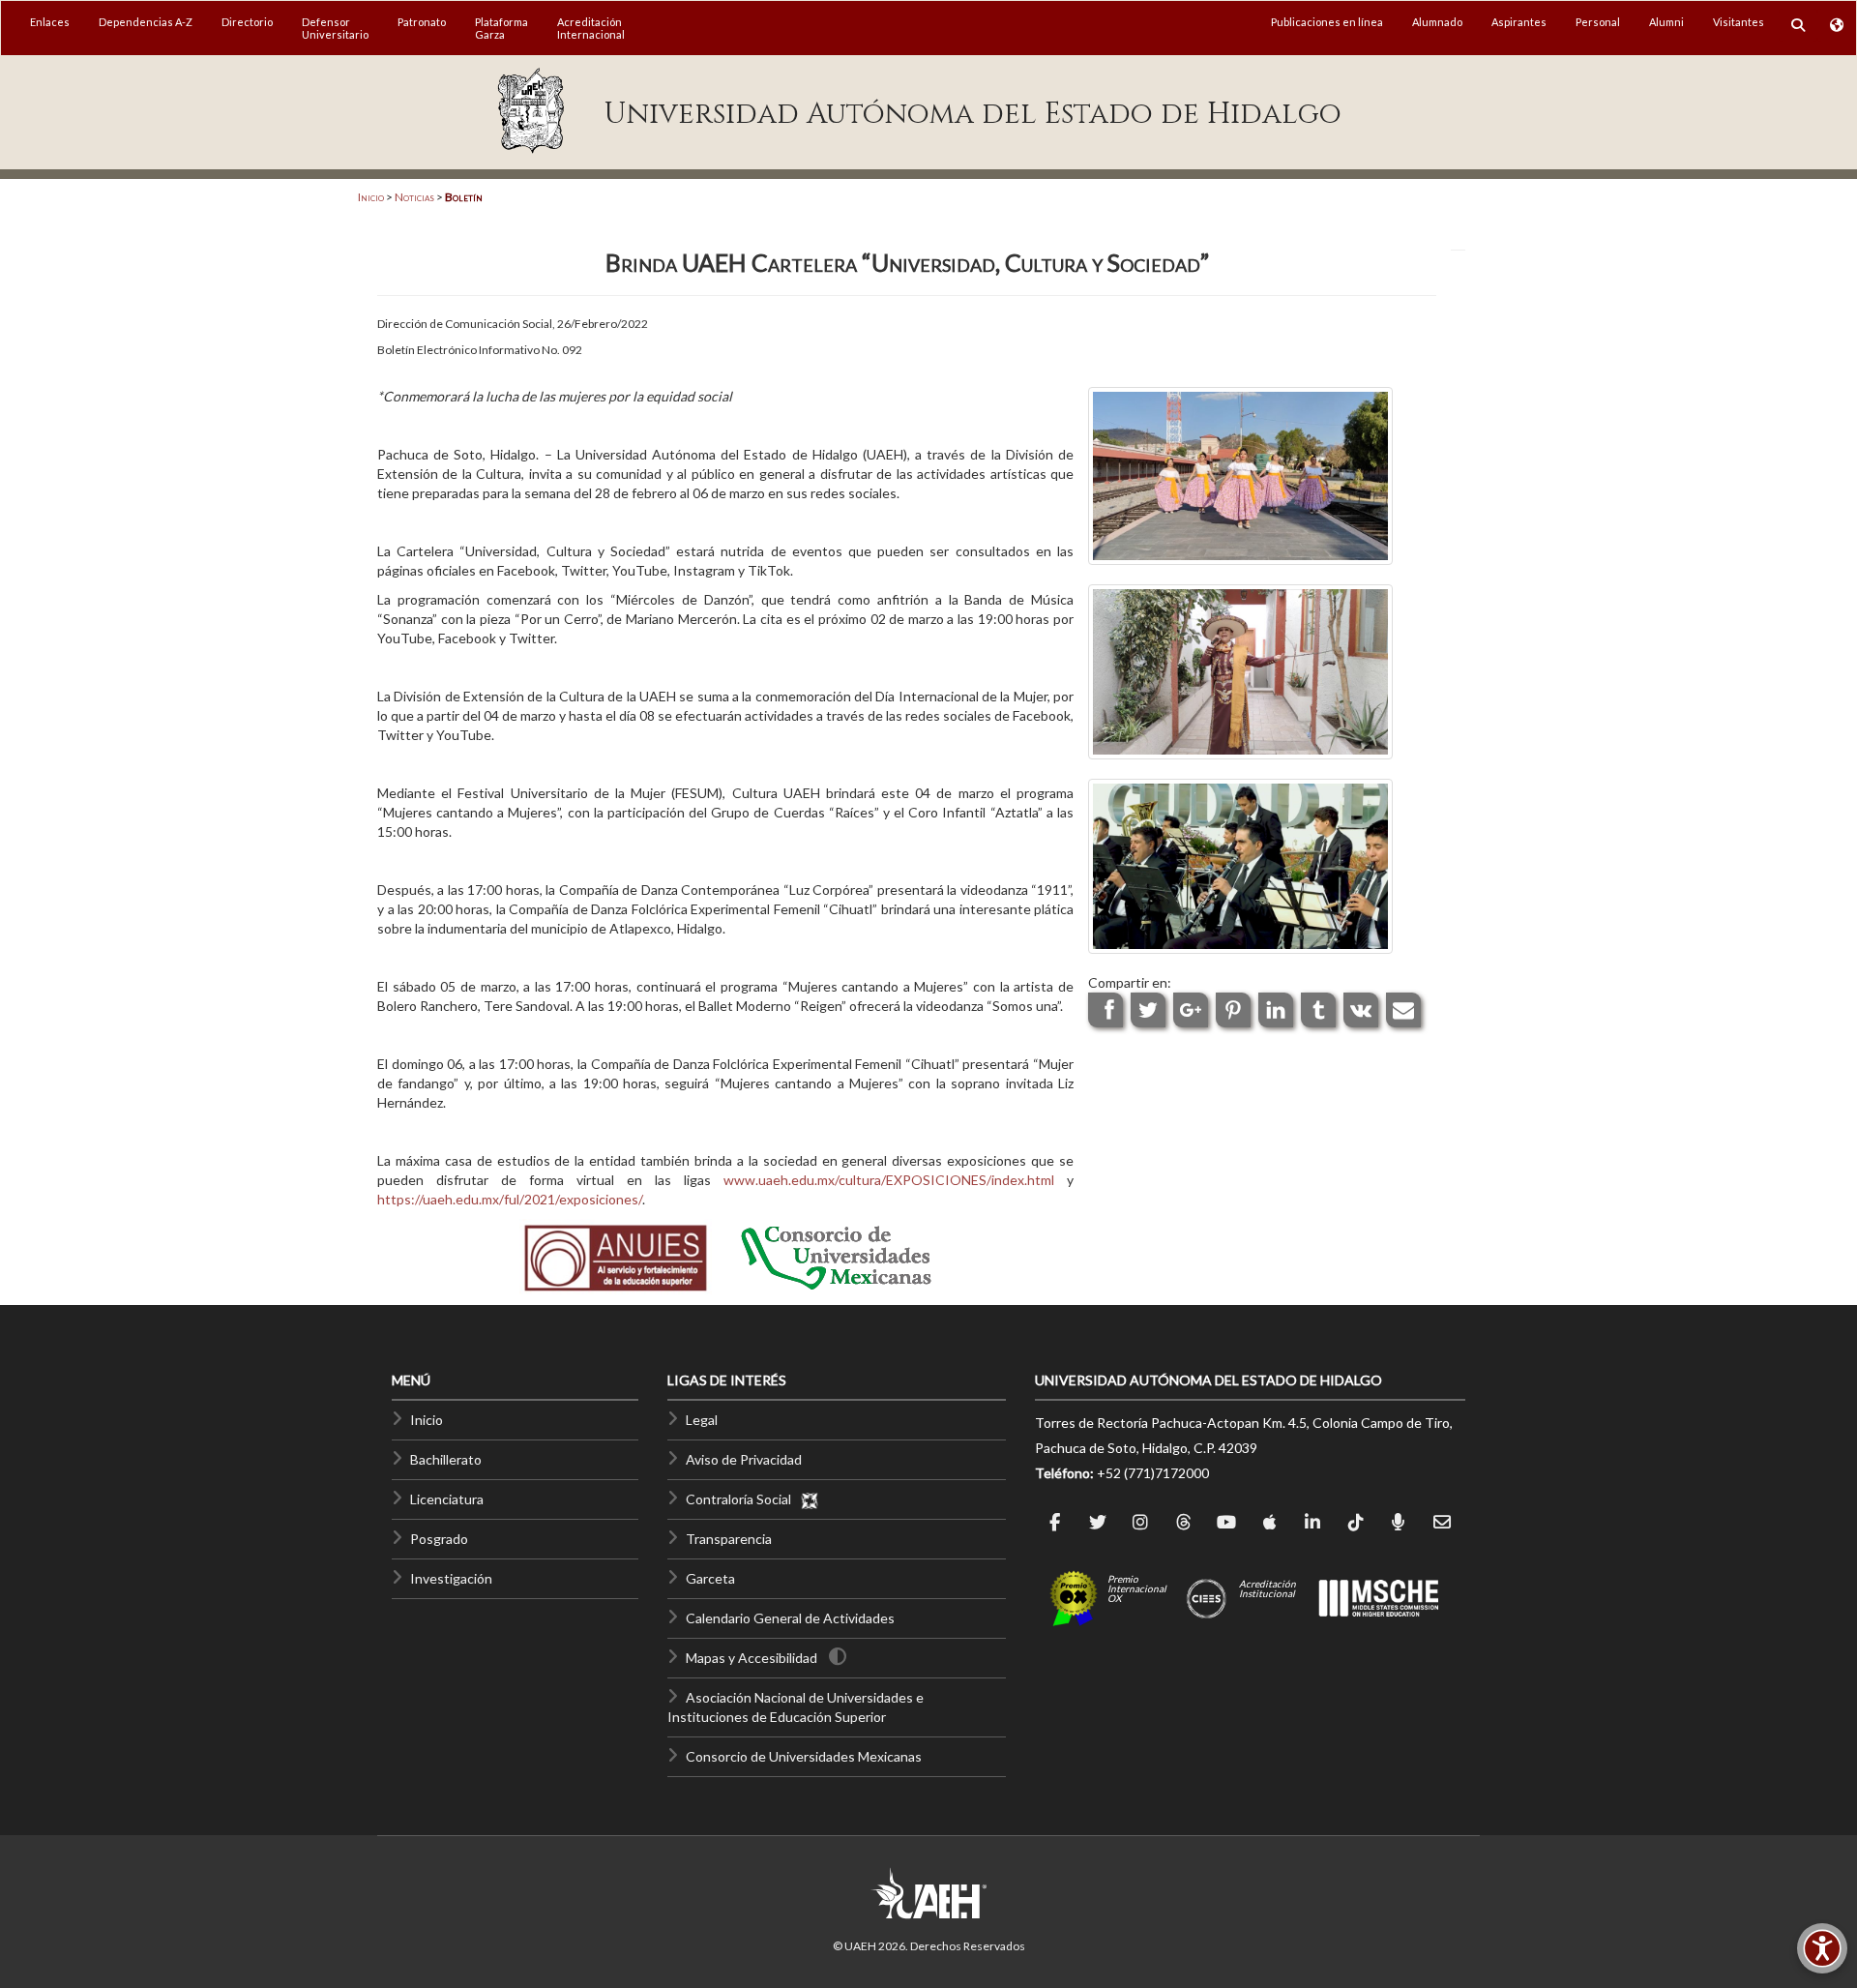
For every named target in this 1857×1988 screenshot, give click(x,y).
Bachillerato (446, 1459)
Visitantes (1739, 22)
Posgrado (439, 1539)
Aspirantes (1519, 22)
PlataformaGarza (501, 28)
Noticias (414, 197)
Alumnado (1437, 22)
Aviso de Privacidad (744, 1459)
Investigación (451, 1578)
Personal (1598, 22)
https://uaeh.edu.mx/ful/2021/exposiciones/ (510, 1199)
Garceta (710, 1578)
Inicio (371, 197)
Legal (702, 1420)
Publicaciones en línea (1327, 22)
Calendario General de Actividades (790, 1618)
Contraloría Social (743, 1499)
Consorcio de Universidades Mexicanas (804, 1756)
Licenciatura (447, 1499)
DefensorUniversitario (335, 28)
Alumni (1666, 22)
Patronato (422, 22)
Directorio (247, 22)
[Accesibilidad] (1822, 1948)
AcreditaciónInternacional (591, 28)
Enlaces (50, 22)
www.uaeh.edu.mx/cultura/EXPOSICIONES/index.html (889, 1180)
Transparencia (729, 1539)
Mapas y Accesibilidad (752, 1658)
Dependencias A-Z (146, 22)
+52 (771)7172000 (1153, 1473)
